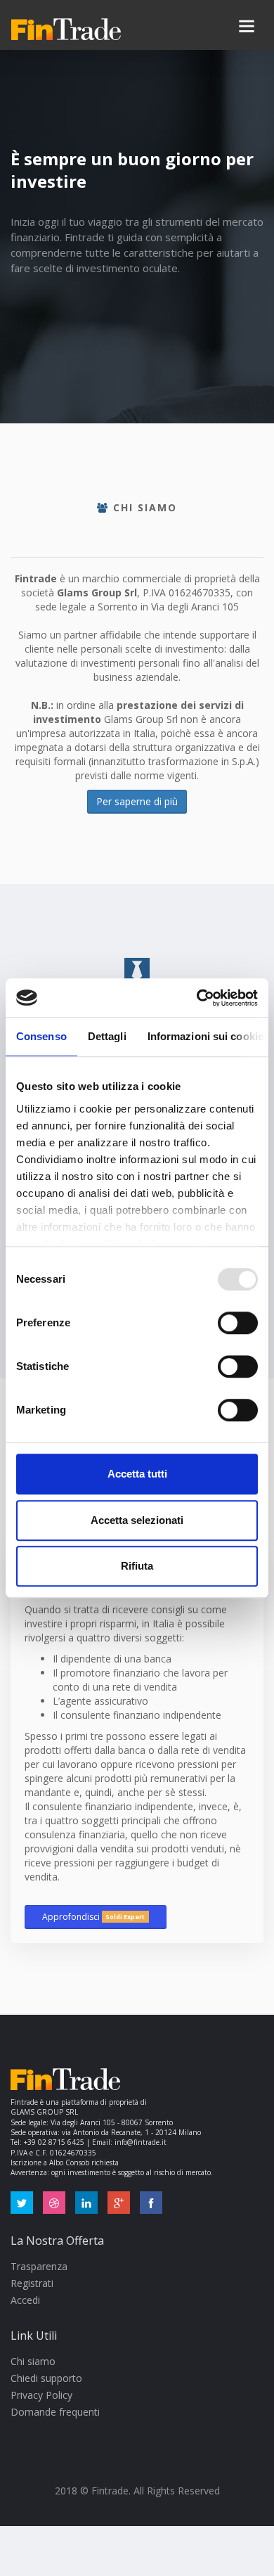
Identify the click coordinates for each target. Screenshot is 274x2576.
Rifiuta (137, 1566)
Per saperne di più (137, 801)
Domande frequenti (55, 2412)
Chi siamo (33, 2361)
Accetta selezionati (137, 1520)
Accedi (25, 2300)
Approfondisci (93, 1917)
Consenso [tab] (41, 1036)
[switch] (238, 1323)
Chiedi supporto (46, 2378)
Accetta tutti (137, 1474)
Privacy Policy (41, 2395)
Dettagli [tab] (107, 1036)
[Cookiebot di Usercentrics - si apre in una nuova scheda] (197, 998)
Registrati (32, 2283)
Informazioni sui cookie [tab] (205, 1036)
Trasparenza (39, 2266)
